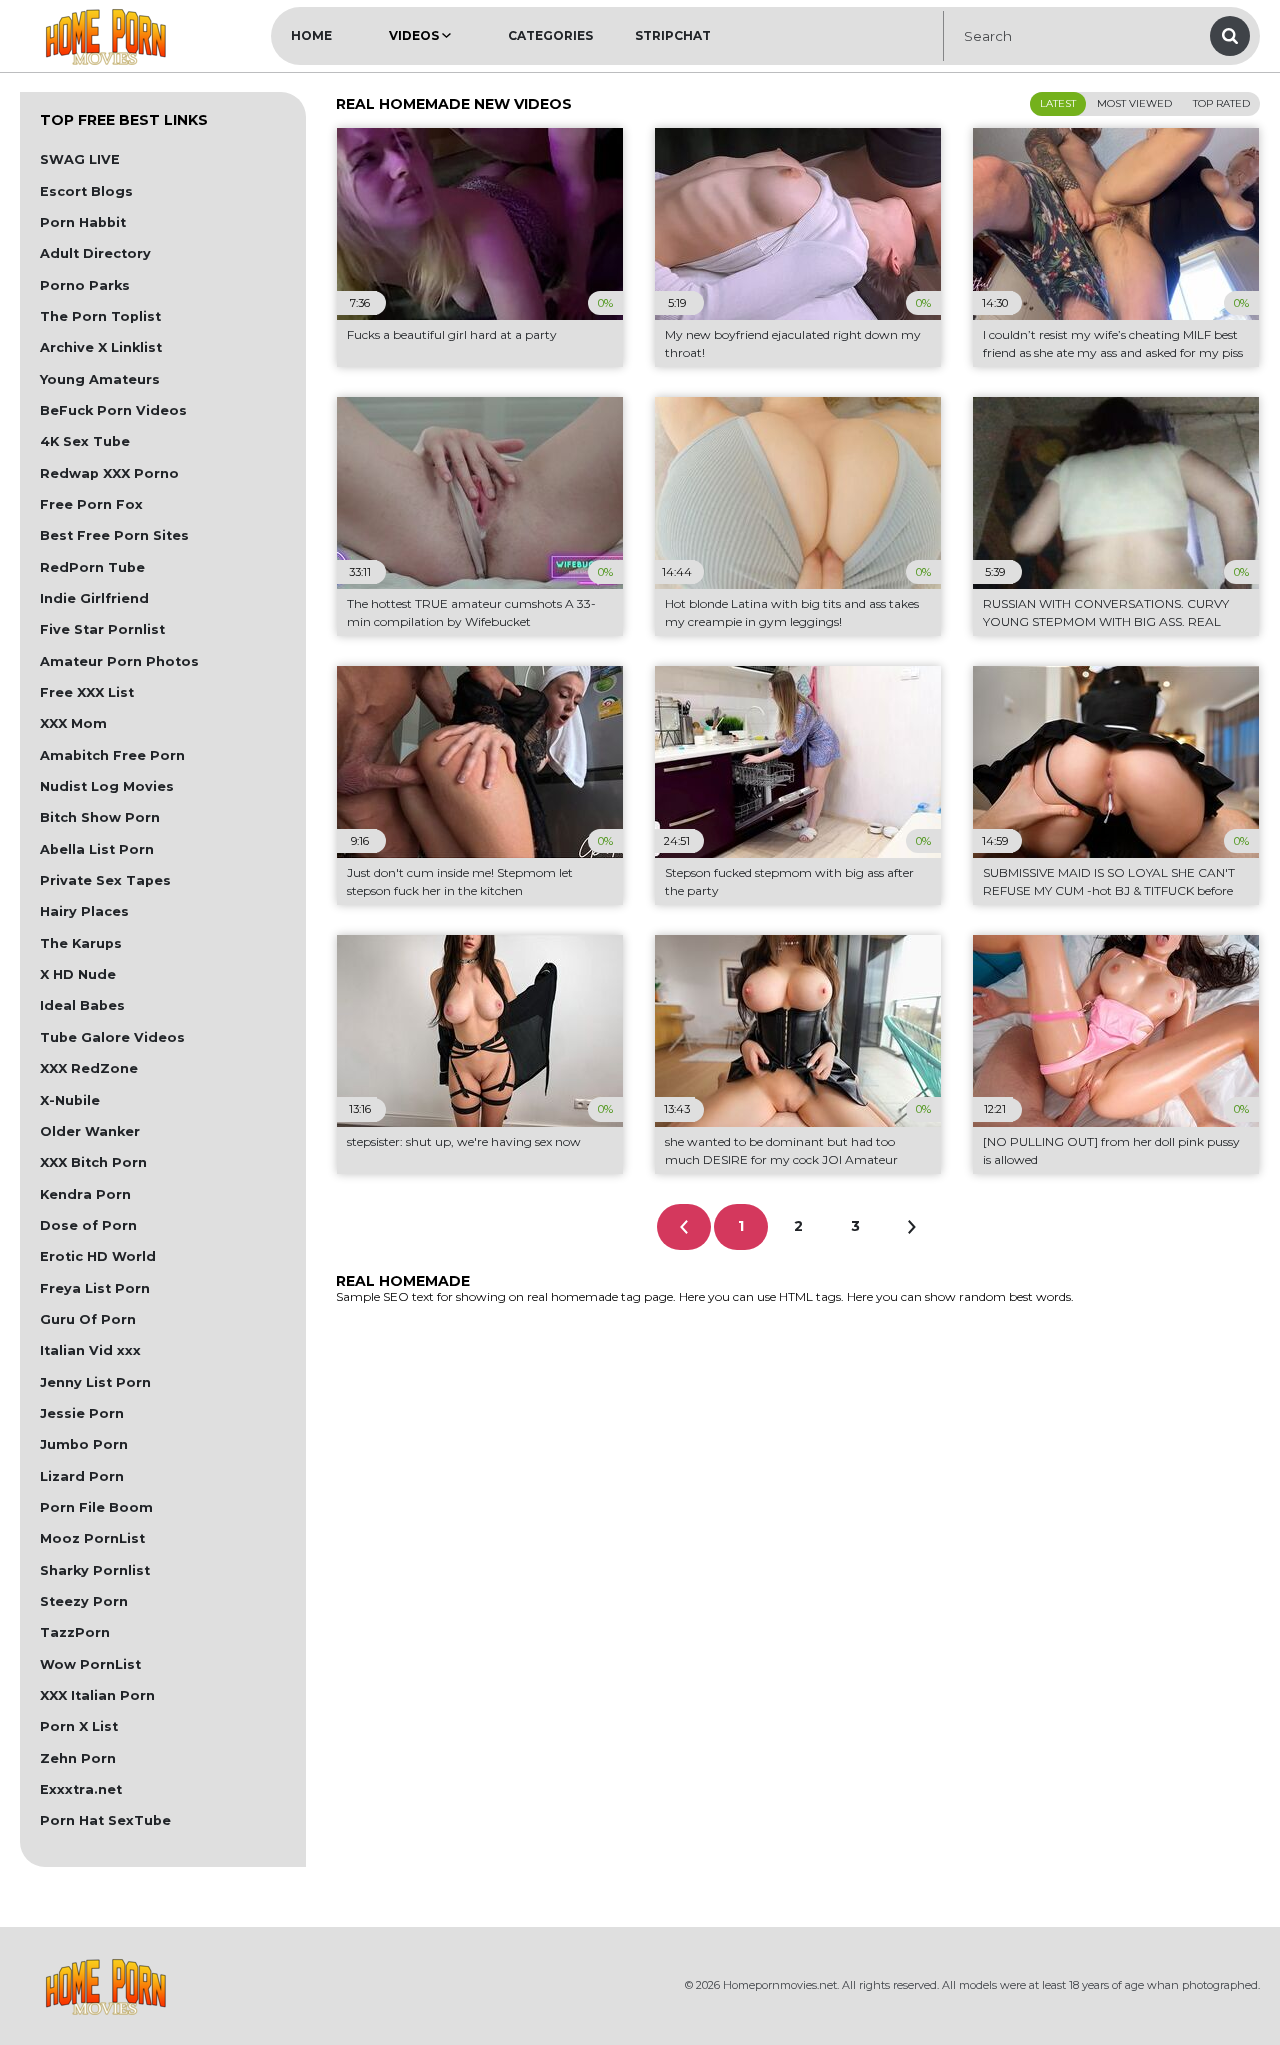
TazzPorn (75, 1632)
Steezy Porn (84, 1601)
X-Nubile (70, 1100)
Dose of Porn (88, 1225)
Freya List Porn (95, 1288)
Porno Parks (85, 285)
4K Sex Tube (85, 441)
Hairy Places (84, 911)
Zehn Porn (78, 1758)
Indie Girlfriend (94, 598)
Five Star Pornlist (102, 629)
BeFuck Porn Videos (113, 410)
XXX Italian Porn (97, 1695)
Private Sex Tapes (105, 880)
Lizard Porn (82, 1476)
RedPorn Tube (92, 567)
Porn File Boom (96, 1507)
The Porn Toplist (100, 316)
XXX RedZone (89, 1068)
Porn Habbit (83, 222)
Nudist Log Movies (107, 786)
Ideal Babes (82, 1005)
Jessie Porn (82, 1413)
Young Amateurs (100, 379)
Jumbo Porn (84, 1444)
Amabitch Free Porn (112, 755)
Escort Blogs (86, 191)
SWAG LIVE (80, 159)
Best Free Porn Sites (114, 535)
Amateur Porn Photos (119, 661)
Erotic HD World (98, 1256)
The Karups (81, 943)
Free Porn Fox (91, 504)
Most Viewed (1134, 103)
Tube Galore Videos (112, 1037)
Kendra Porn (85, 1194)
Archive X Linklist (101, 347)
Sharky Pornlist (95, 1570)
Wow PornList (90, 1664)
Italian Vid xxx (90, 1350)
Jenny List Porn (95, 1382)
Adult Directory (95, 253)
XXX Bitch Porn (93, 1162)
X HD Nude (78, 974)
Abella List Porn (97, 849)
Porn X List (79, 1726)
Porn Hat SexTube (105, 1820)
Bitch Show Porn (100, 817)
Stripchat (673, 35)
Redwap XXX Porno (109, 473)
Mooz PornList (92, 1538)
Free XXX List (87, 692)
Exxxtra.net (81, 1789)
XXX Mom (73, 723)
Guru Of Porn (88, 1319)
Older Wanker (90, 1131)
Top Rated (1221, 103)
